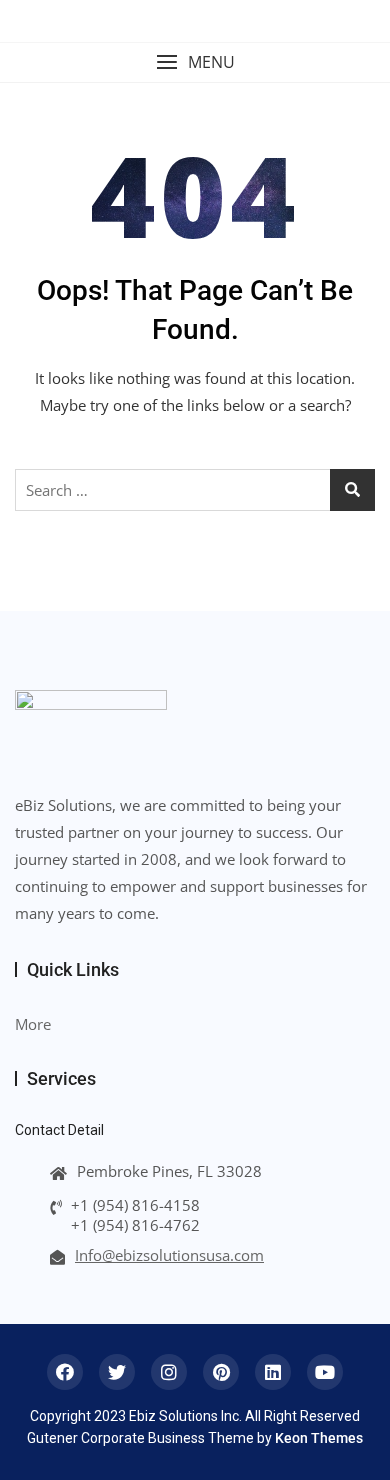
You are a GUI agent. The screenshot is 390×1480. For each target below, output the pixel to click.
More (33, 1024)
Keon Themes (319, 1438)
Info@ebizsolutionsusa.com (169, 1255)
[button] (195, 62)
